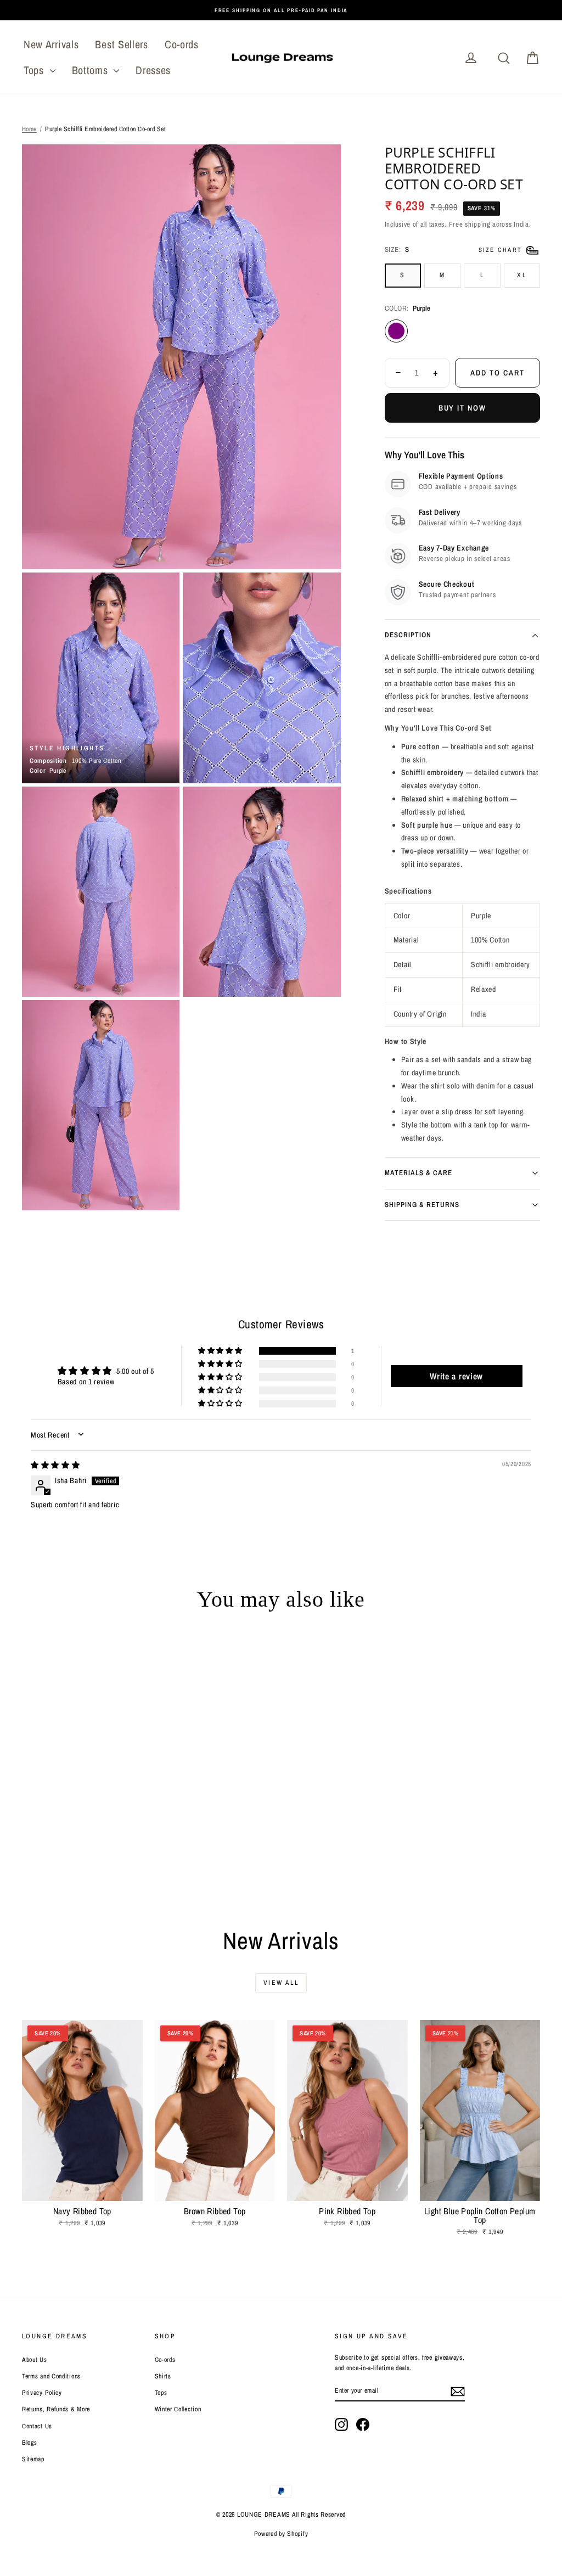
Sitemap (33, 2459)
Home (29, 129)
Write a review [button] (456, 1376)
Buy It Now (463, 408)
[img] (55, 1465)
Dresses (153, 70)
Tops (35, 70)
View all (281, 1983)
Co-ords (182, 44)
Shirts (163, 2376)
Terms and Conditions (51, 2376)
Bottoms (92, 70)
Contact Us (37, 2426)
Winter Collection (178, 2409)
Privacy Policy (42, 2393)
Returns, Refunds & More (56, 2409)
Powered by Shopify (281, 2534)
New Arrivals (51, 44)
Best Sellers (121, 44)
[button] (221, 1351)
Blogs (30, 2443)
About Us (35, 2360)
